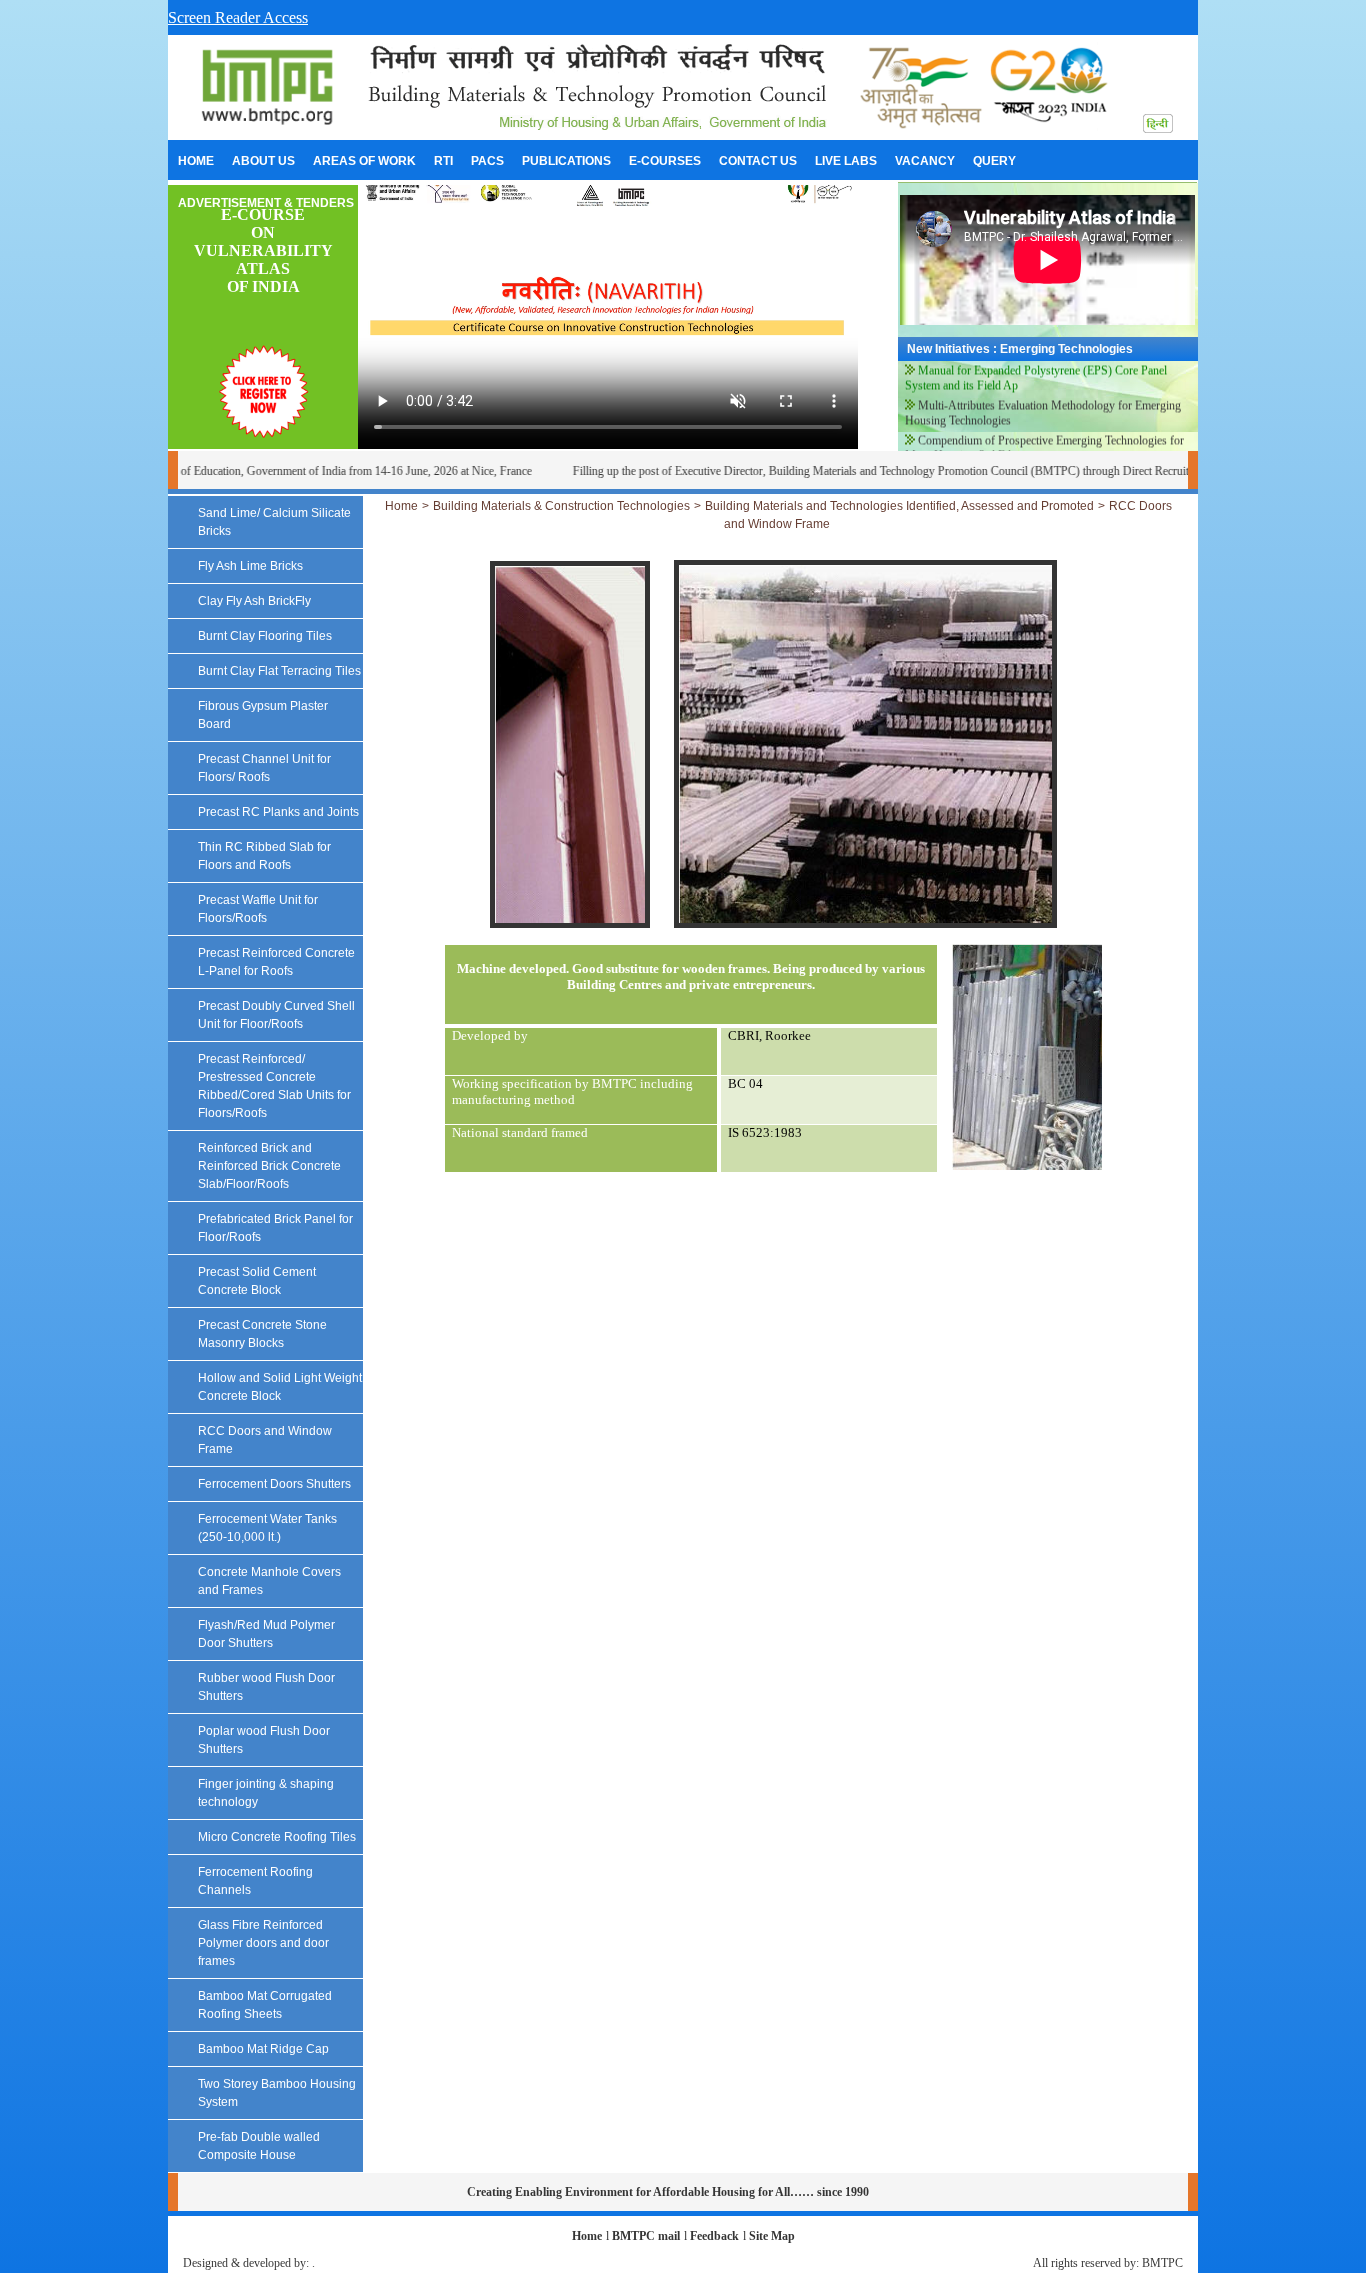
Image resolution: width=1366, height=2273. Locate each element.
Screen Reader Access (238, 17)
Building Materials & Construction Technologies (561, 506)
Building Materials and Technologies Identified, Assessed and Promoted (899, 506)
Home (401, 506)
